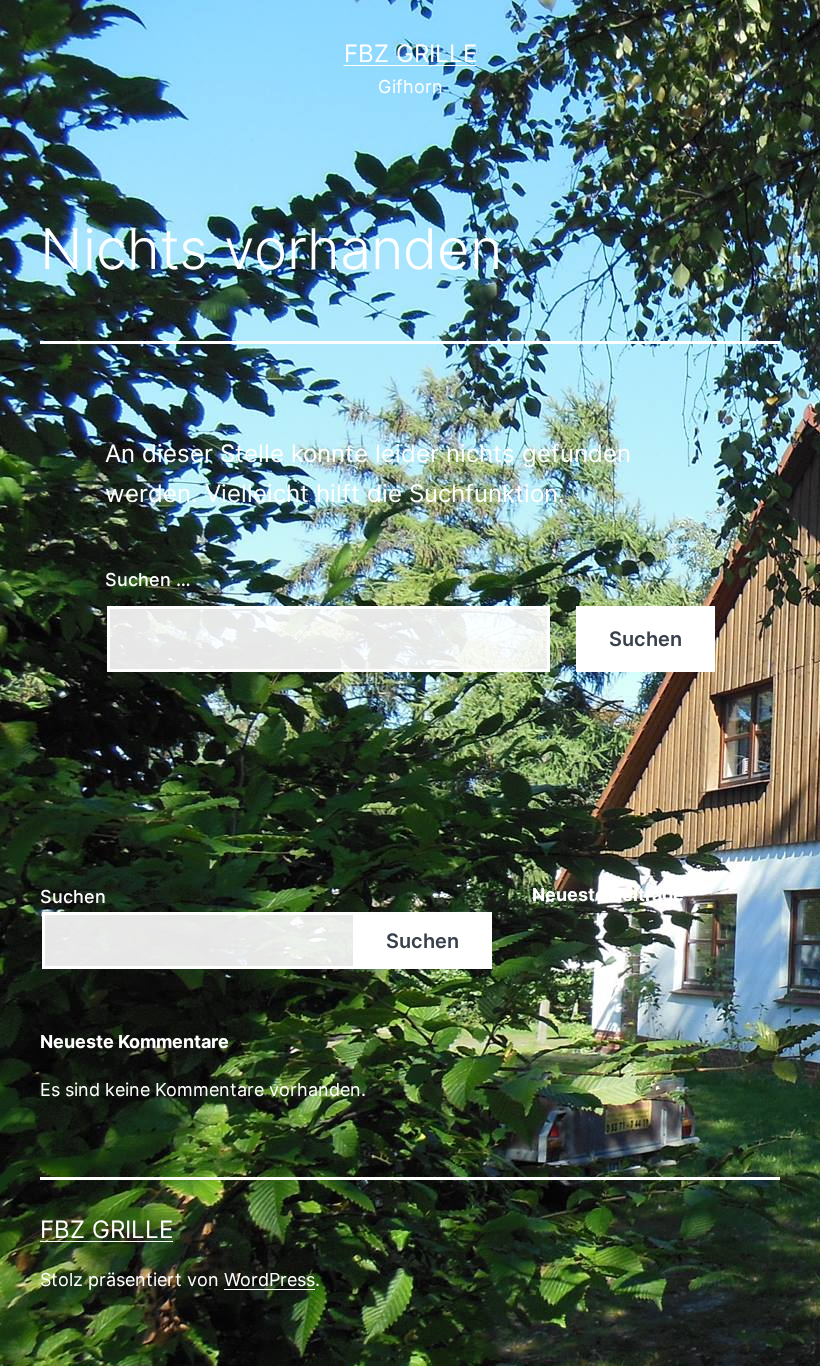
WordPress (269, 1279)
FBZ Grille (410, 53)
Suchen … (148, 579)
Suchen (73, 896)
